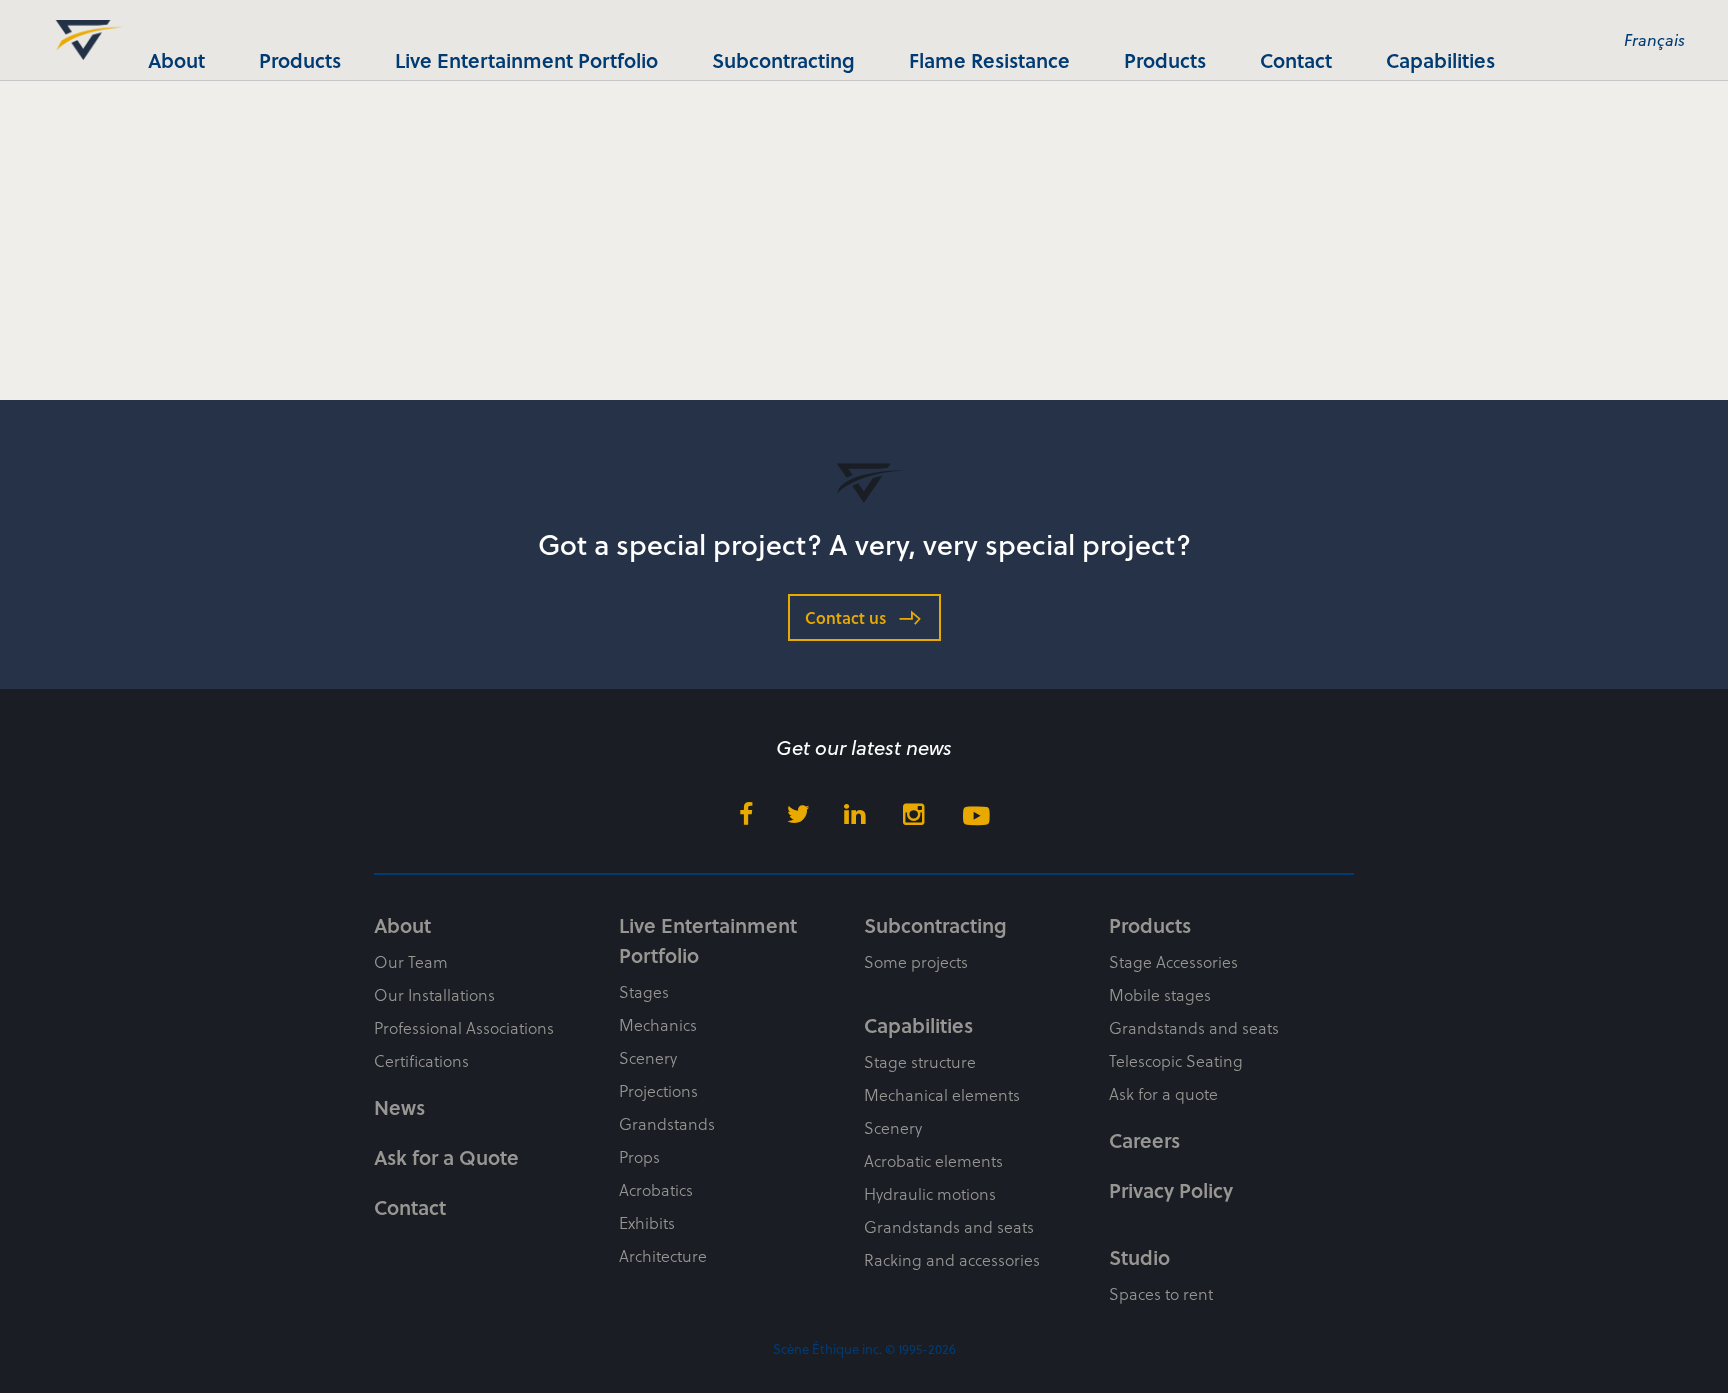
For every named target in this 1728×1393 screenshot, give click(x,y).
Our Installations (434, 994)
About (176, 60)
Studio (1139, 1257)
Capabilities (1440, 60)
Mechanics (658, 1024)
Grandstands (667, 1123)
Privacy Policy (1171, 1190)
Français (1654, 39)
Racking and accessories (952, 1259)
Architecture (663, 1255)
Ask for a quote (1163, 1093)
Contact (1296, 60)
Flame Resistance (989, 60)
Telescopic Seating (1176, 1060)
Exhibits (647, 1222)
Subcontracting (783, 60)
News (399, 1107)
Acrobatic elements (933, 1160)
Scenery (648, 1057)
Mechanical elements (942, 1094)
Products (300, 60)
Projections (658, 1090)
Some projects (916, 961)
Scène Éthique (83, 40)
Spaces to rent (1161, 1293)
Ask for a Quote (446, 1157)
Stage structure (920, 1061)
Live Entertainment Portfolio (526, 60)
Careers (1144, 1140)
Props (639, 1156)
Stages (644, 991)
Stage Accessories (1173, 961)
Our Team (411, 961)
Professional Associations (464, 1027)
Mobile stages (1160, 994)
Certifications (421, 1060)
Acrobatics (656, 1189)
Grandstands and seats (949, 1226)
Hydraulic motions (930, 1193)
